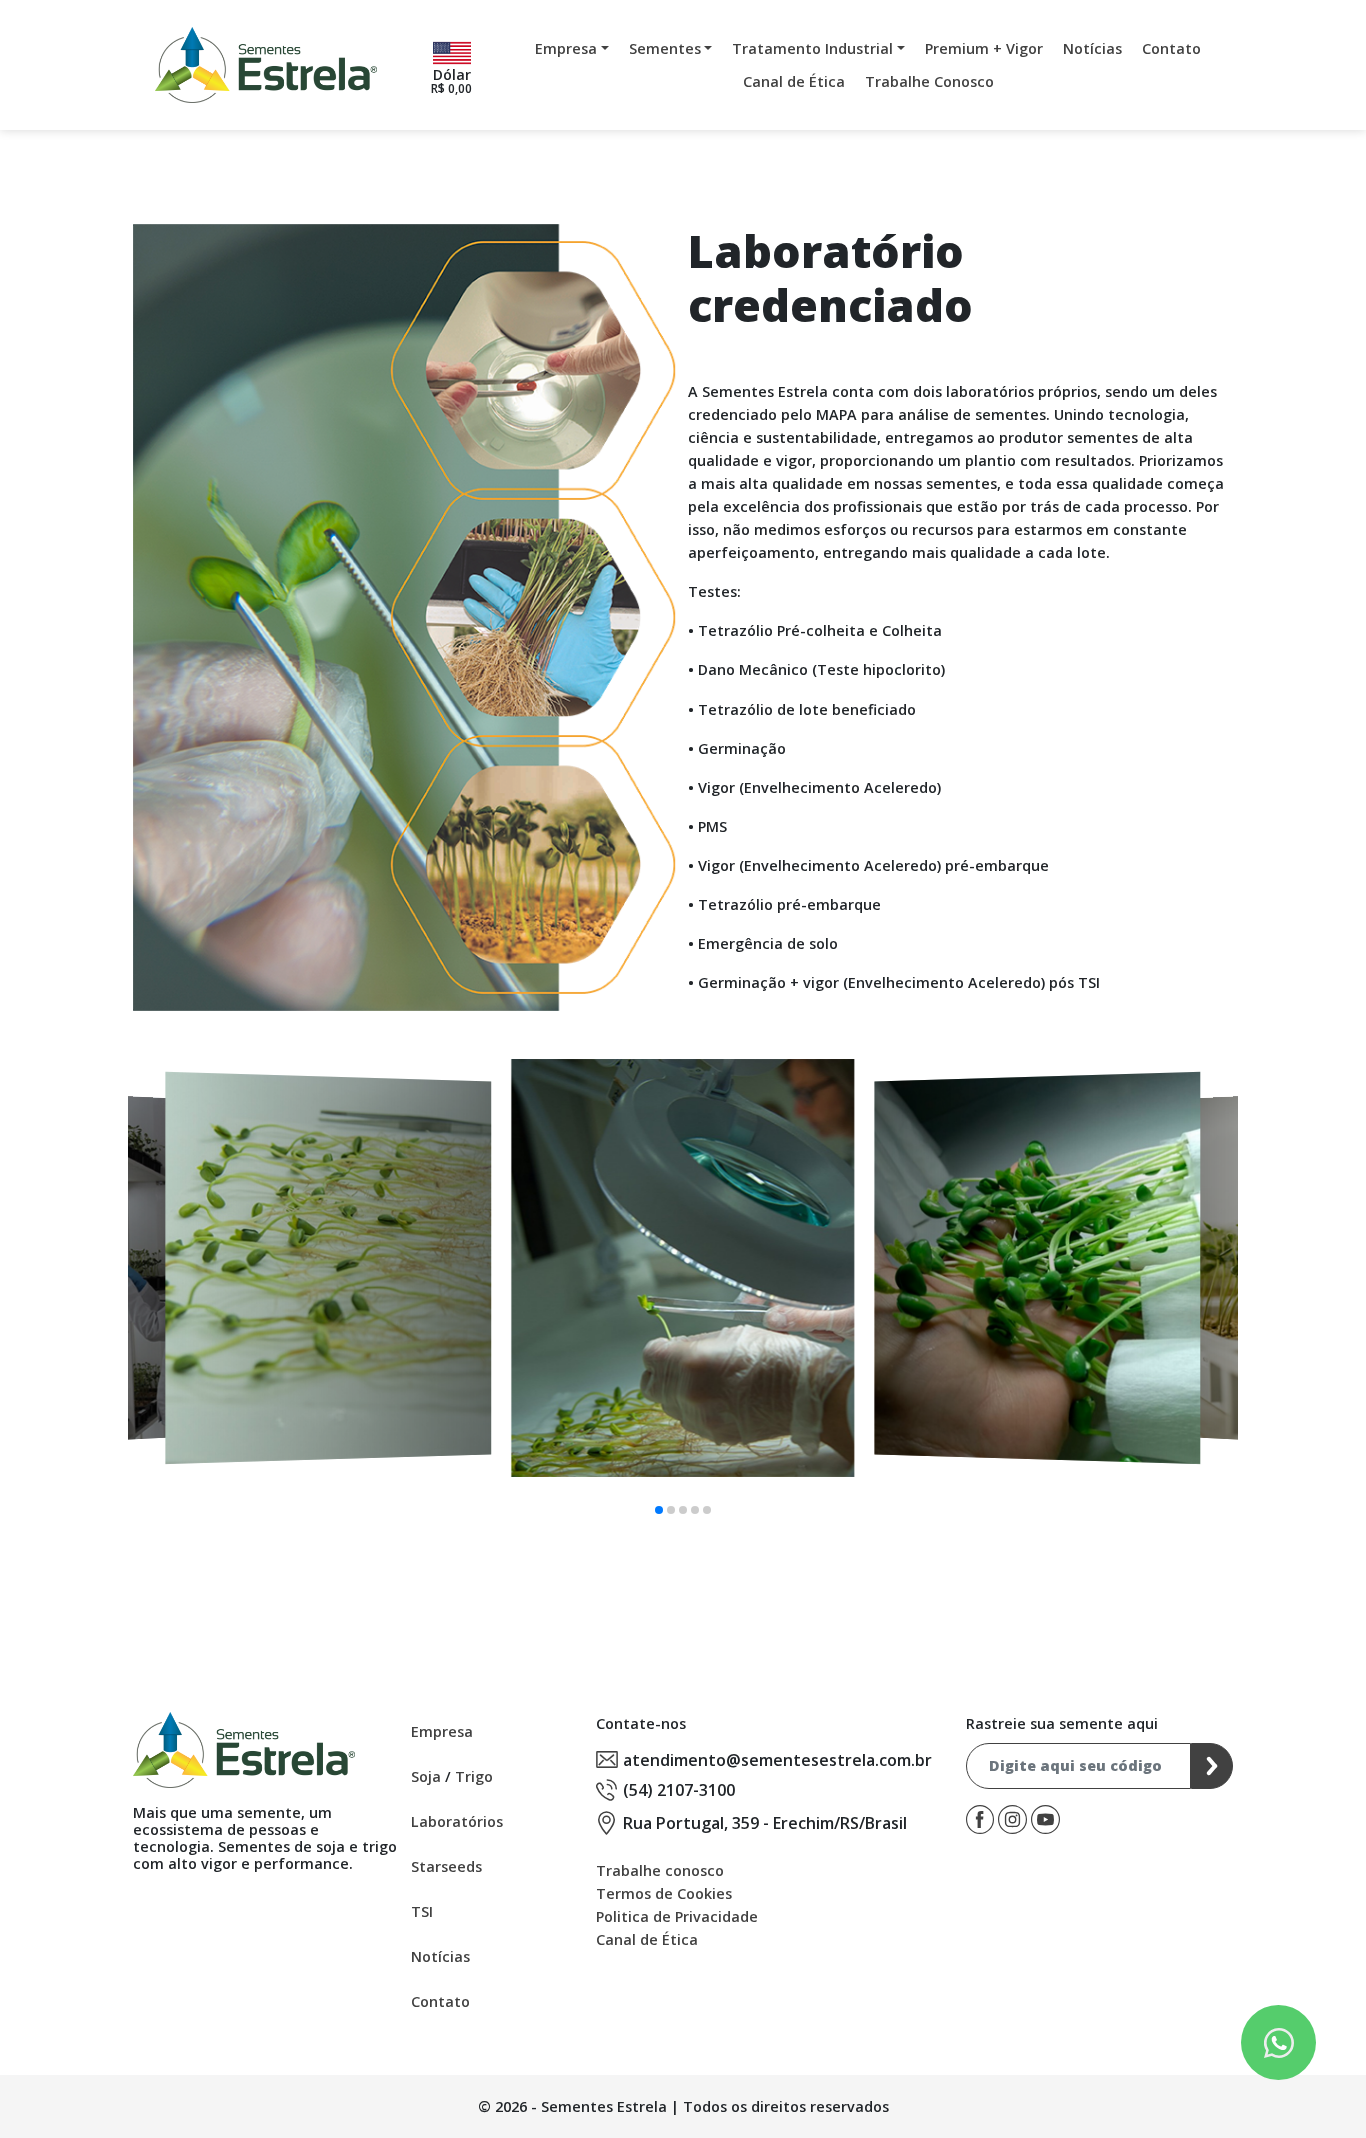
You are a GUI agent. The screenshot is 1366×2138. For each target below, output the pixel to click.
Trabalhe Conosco (929, 81)
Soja (426, 1776)
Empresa (442, 1731)
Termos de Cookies (664, 1893)
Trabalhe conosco (660, 1870)
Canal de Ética (794, 81)
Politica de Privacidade (677, 1916)
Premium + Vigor (984, 48)
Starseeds (446, 1866)
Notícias (1092, 48)
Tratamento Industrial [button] (812, 48)
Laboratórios (457, 1821)
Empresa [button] (566, 48)
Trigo (474, 1776)
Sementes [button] (665, 48)
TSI (422, 1911)
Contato (1171, 48)
